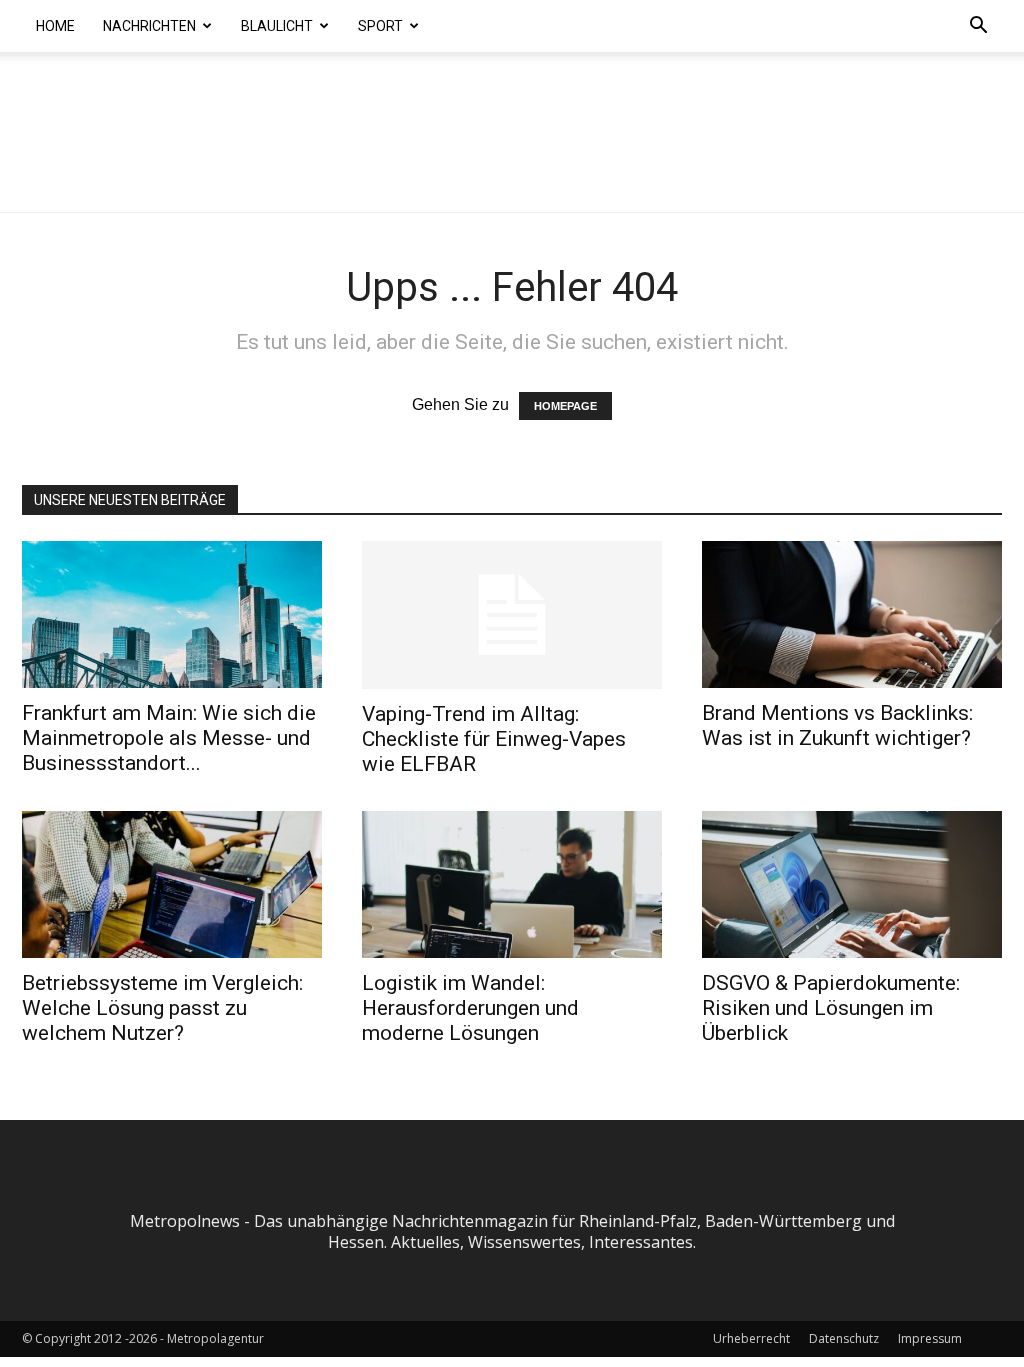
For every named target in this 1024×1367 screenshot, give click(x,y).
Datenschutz (844, 1338)
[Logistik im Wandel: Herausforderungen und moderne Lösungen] (512, 884)
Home (55, 26)
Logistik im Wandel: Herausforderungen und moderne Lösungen (470, 1008)
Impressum (930, 1338)
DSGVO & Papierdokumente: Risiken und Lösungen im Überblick (831, 1008)
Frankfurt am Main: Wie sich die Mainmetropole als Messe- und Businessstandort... (169, 738)
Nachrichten (149, 26)
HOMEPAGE (565, 406)
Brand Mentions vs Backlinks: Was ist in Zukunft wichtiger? (837, 725)
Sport (380, 26)
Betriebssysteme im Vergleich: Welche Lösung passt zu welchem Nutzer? (162, 1008)
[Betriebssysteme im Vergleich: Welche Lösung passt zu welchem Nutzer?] (172, 884)
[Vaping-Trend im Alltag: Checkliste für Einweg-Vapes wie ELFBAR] (512, 615)
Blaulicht (277, 26)
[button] (978, 27)
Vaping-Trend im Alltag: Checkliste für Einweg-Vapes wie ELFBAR (494, 739)
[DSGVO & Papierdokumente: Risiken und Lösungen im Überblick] (852, 884)
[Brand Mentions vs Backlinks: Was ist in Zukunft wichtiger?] (852, 614)
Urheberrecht (751, 1338)
